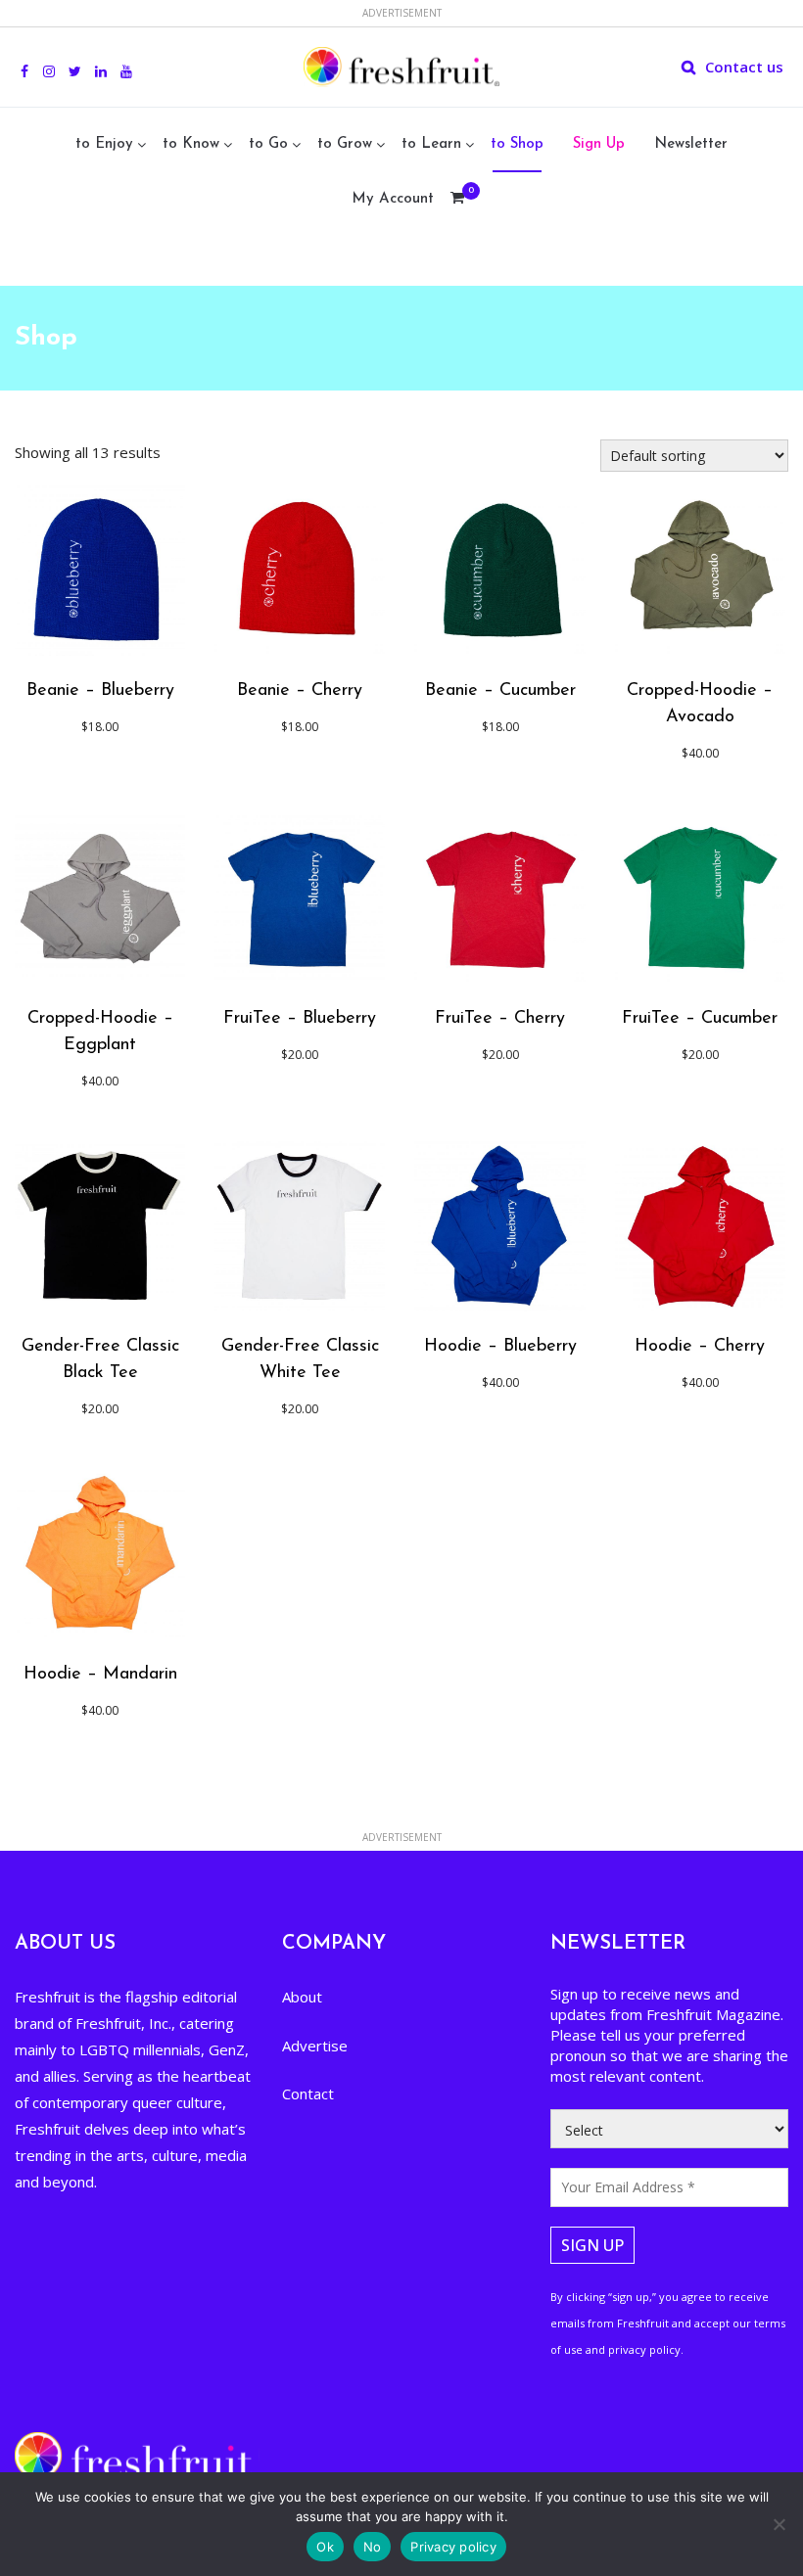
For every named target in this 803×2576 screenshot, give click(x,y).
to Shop (517, 144)
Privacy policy (453, 2547)
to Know (191, 144)
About (302, 1997)
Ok (325, 2547)
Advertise (315, 2046)
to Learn (431, 144)
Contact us (744, 67)
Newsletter (691, 144)
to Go (268, 144)
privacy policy (644, 2349)
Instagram (49, 61)
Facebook (24, 61)
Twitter (75, 61)
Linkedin (101, 61)
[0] (457, 200)
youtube (126, 61)
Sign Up (599, 144)
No (373, 2547)
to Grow (345, 144)
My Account (393, 199)
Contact (308, 2093)
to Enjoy (104, 144)
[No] (779, 2524)
